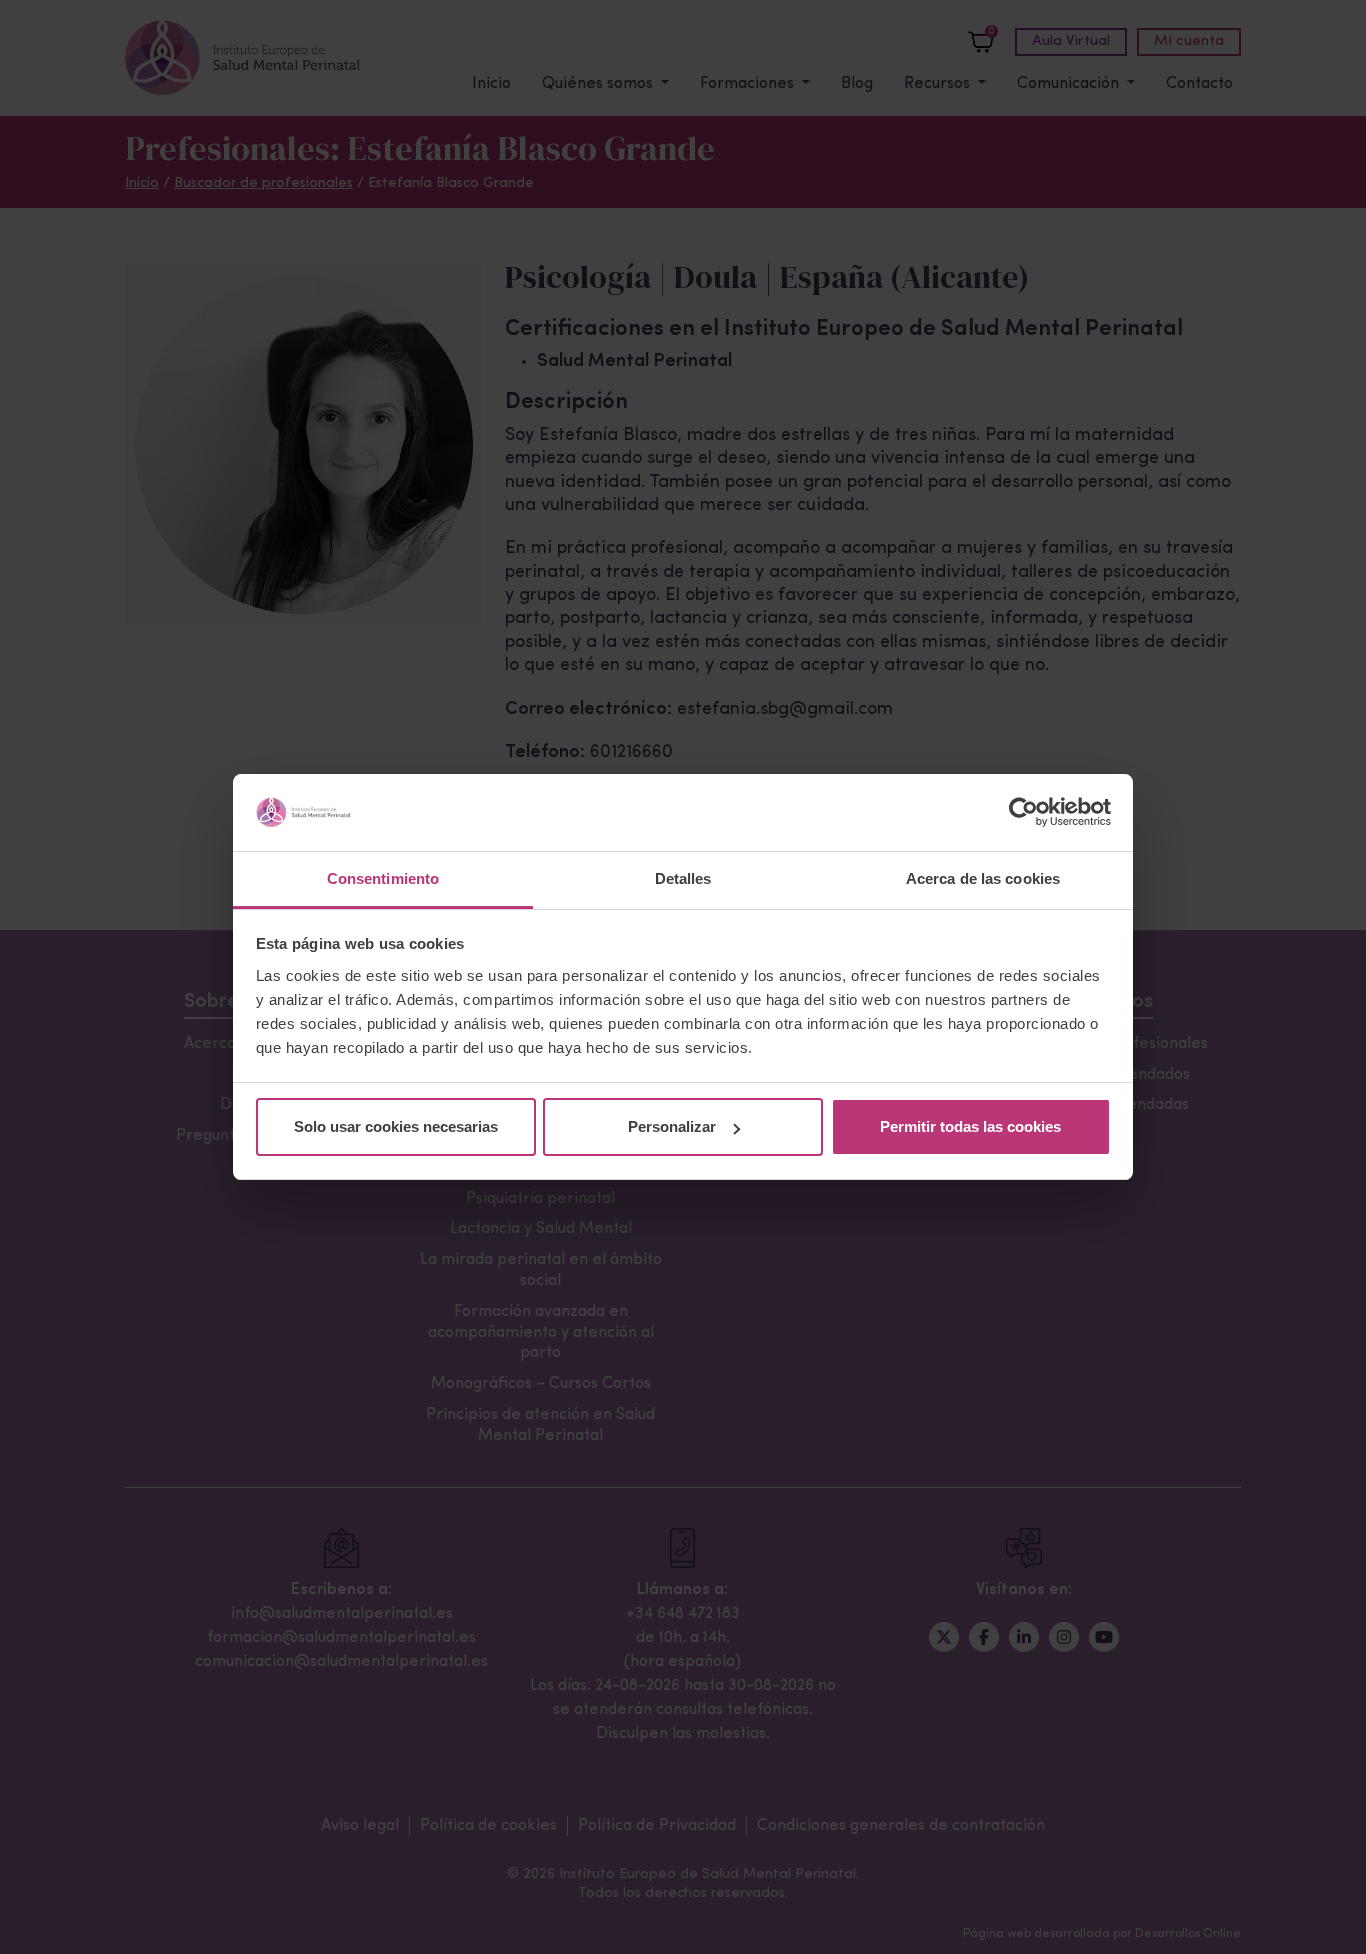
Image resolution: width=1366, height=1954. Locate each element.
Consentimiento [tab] (383, 878)
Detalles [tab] (683, 878)
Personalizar (672, 1126)
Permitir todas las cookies (970, 1126)
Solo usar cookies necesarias (396, 1126)
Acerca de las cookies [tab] (983, 878)
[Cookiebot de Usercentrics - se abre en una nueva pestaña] (1023, 813)
